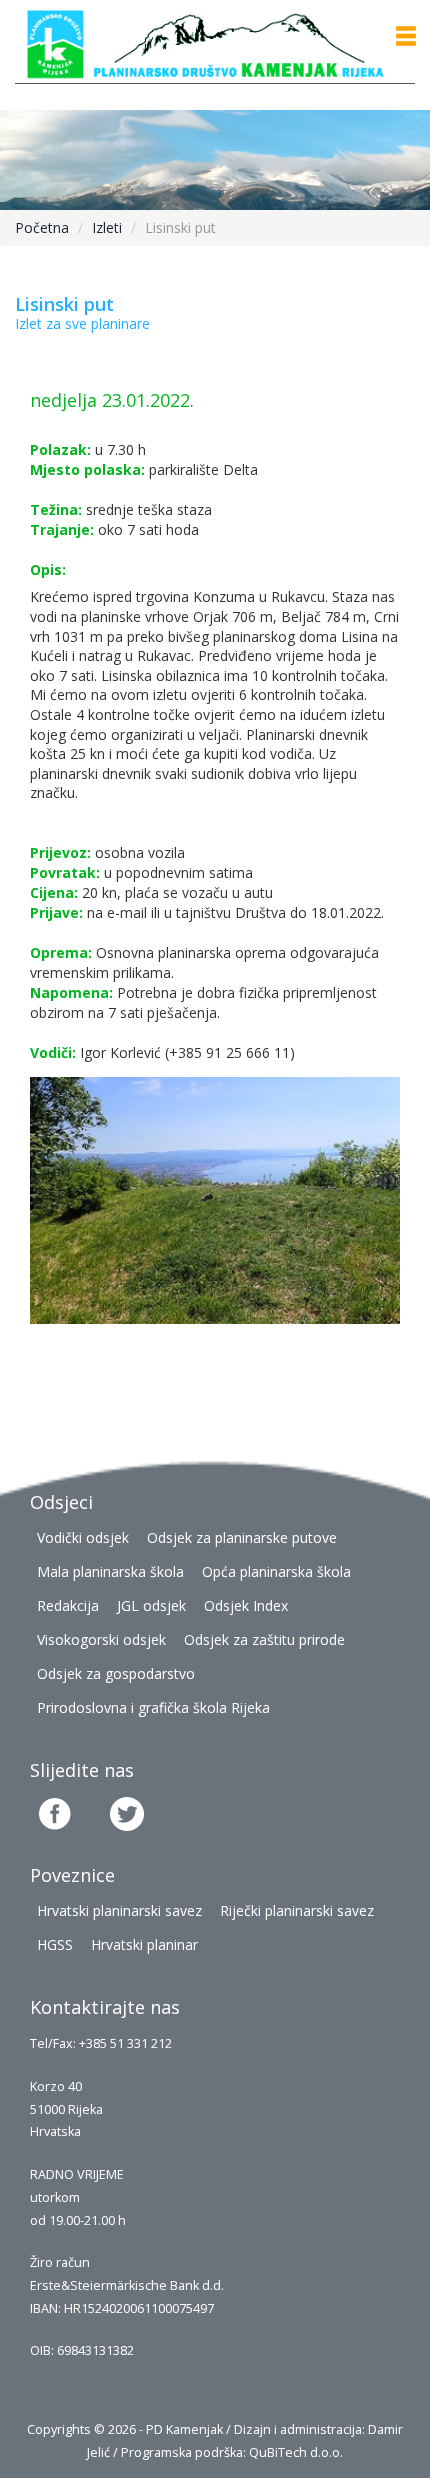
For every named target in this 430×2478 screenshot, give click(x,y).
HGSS (55, 1944)
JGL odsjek (151, 1605)
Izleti (107, 227)
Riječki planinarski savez (297, 1910)
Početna (42, 227)
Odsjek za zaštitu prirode (264, 1639)
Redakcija (68, 1605)
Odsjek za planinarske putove (242, 1537)
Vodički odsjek (83, 1537)
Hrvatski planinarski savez (119, 1910)
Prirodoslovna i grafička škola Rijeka (153, 1707)
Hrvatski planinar (144, 1944)
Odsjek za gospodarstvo (116, 1673)
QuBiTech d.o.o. (296, 2452)
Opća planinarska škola (276, 1571)
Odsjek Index (246, 1605)
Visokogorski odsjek (101, 1639)
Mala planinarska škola (110, 1571)
